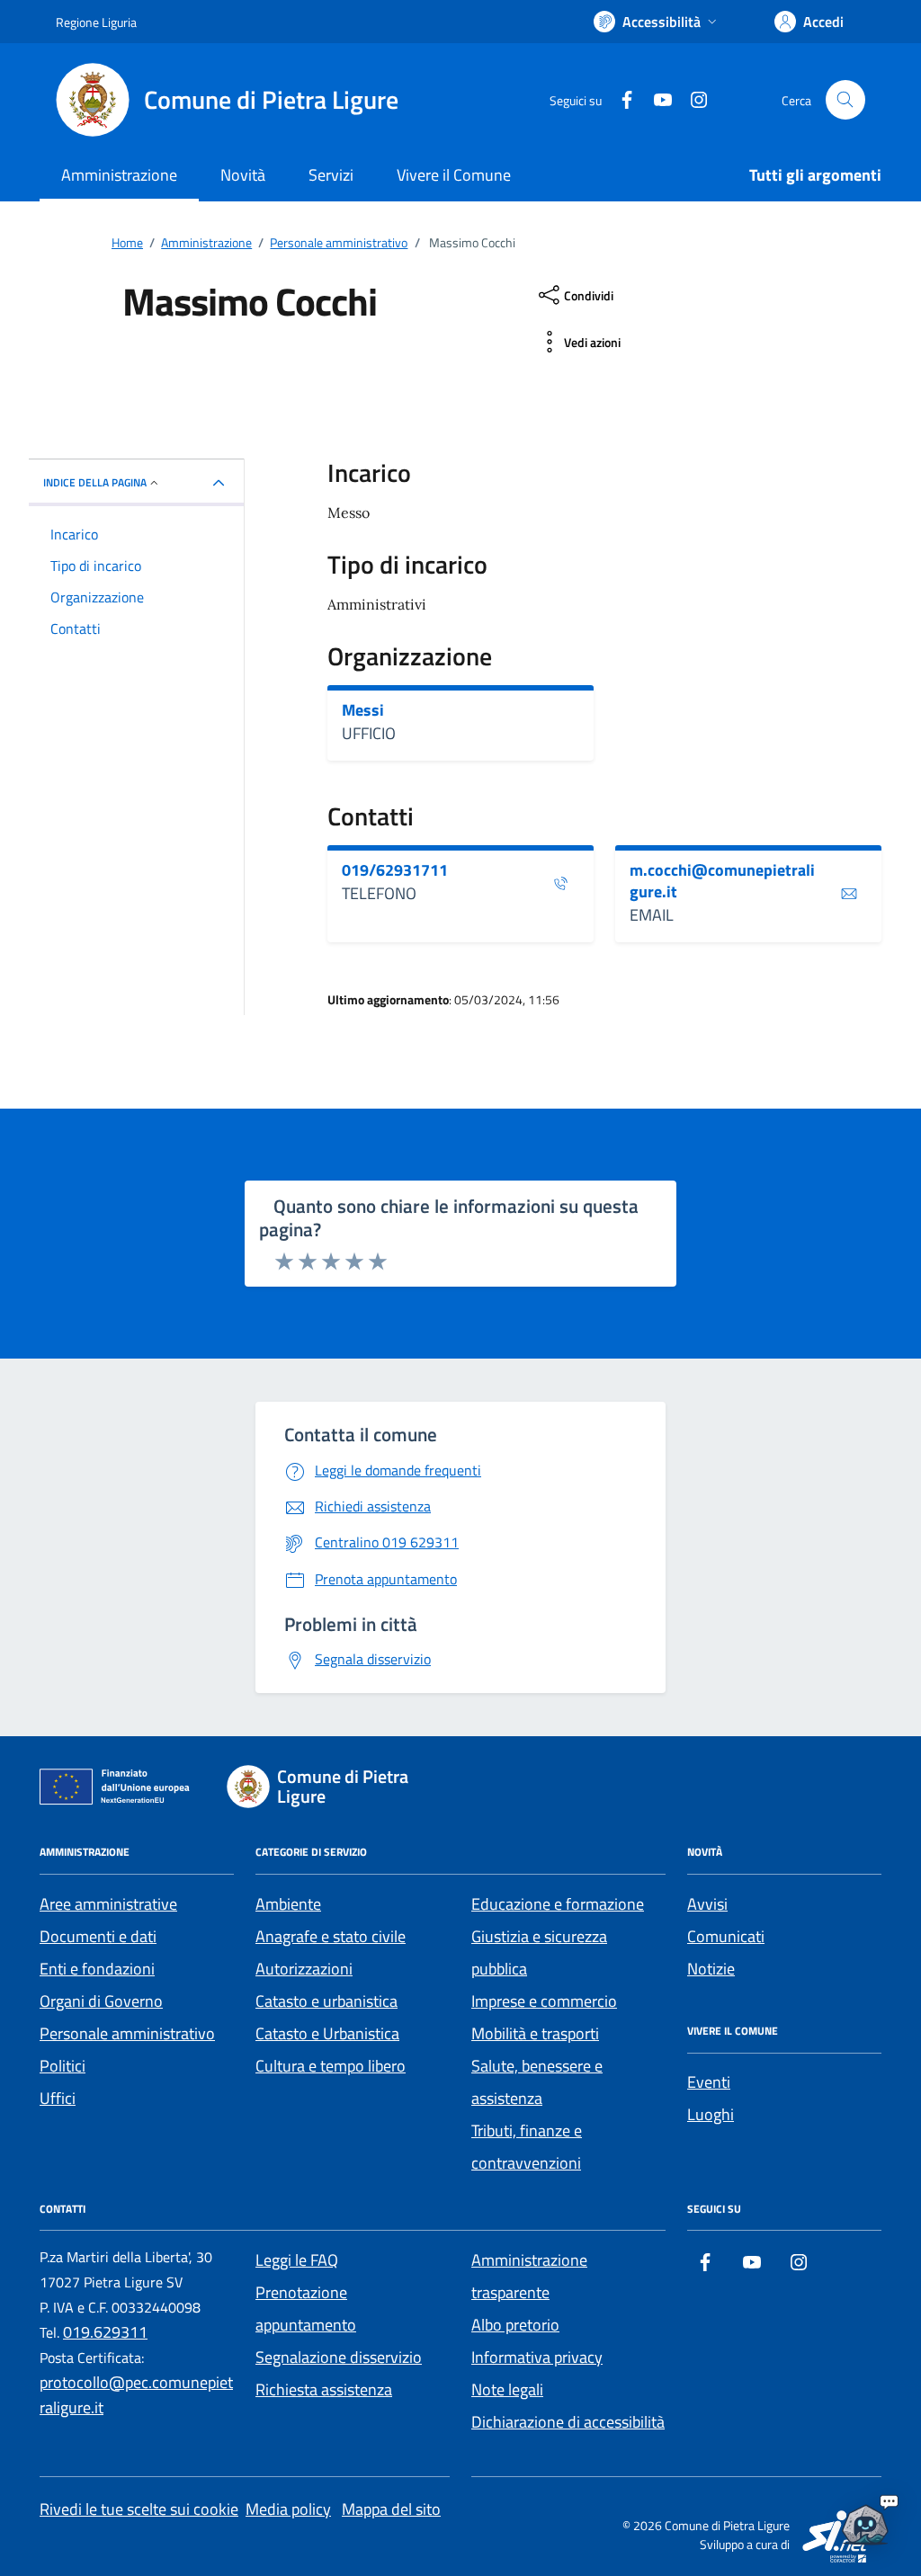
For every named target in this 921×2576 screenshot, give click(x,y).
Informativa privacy (537, 2357)
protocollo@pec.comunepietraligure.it (136, 2395)
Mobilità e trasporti (535, 2033)
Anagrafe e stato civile (331, 1936)
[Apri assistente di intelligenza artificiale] (865, 2520)
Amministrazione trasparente (529, 2276)
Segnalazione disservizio (339, 2357)
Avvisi (707, 1904)
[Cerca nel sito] (845, 100)
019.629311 (105, 2332)
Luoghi (711, 2114)
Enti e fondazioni (97, 1969)
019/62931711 (395, 870)
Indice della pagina (95, 482)
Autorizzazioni (304, 1969)
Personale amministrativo (127, 2033)
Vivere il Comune (454, 175)
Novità (243, 175)
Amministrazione (119, 175)
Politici (63, 2066)
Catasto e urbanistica (326, 2001)
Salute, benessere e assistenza (537, 2082)
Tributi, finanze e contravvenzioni (527, 2147)
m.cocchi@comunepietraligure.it (722, 881)
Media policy (288, 2509)
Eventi (709, 2082)
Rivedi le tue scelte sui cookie (139, 2509)
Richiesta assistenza (324, 2389)
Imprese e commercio (544, 2001)
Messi (363, 710)
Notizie (711, 1969)
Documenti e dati (98, 1936)
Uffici (58, 2098)
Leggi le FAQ (297, 2260)
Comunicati (726, 1936)
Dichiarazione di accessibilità (568, 2422)
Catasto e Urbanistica (327, 2033)
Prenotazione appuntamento (306, 2309)
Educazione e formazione (558, 1904)
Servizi (331, 175)
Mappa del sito (391, 2509)
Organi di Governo (101, 2001)
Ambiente (288, 1904)
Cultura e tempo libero (331, 2066)
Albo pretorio (515, 2325)
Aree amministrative (108, 1904)
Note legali (507, 2389)
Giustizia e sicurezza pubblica (539, 1952)
